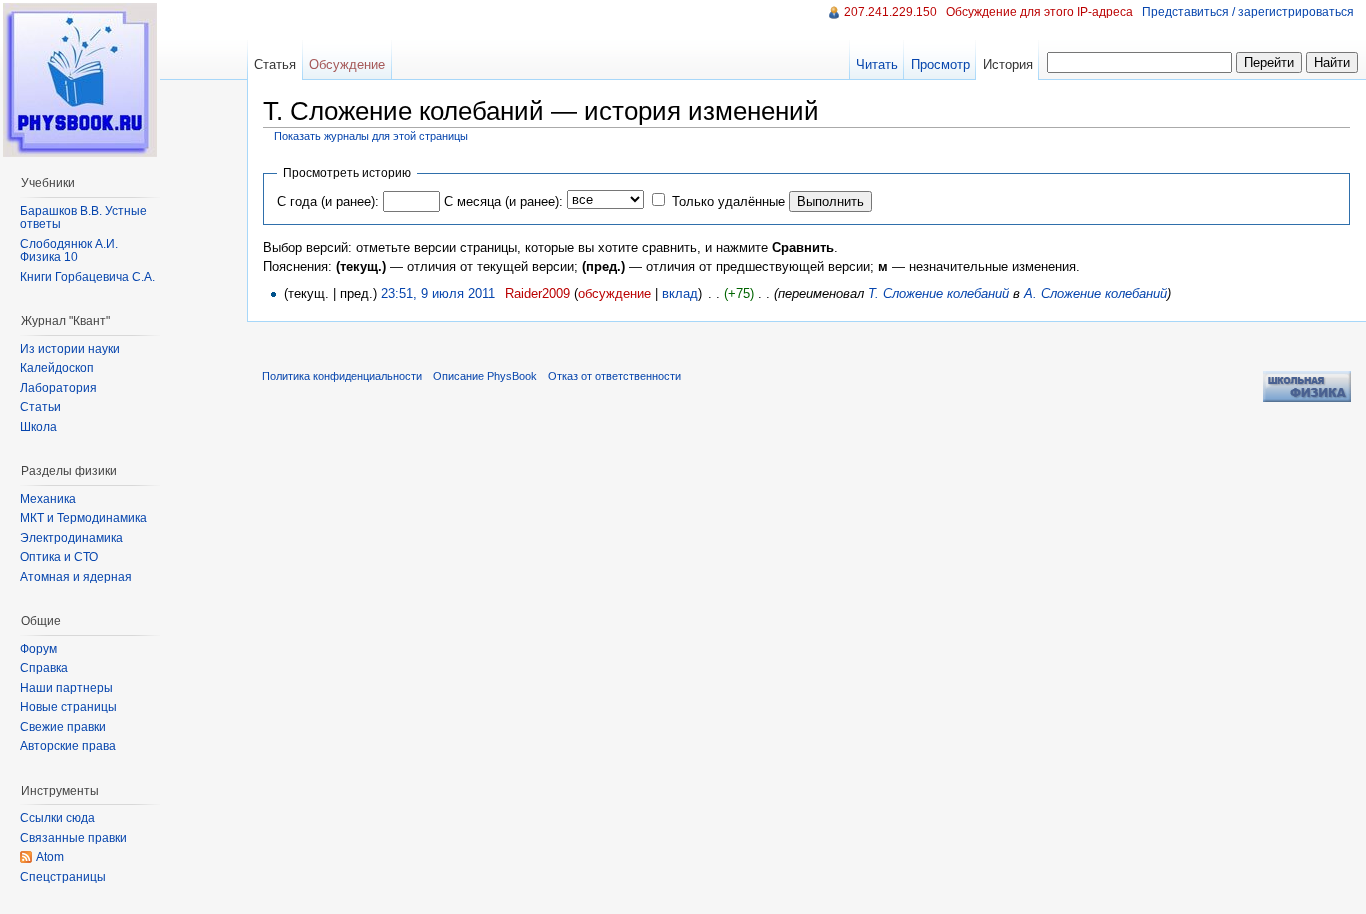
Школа (38, 427)
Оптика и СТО (59, 557)
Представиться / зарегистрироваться (1248, 12)
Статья (275, 64)
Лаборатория (58, 388)
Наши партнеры (66, 688)
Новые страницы (68, 707)
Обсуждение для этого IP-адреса (1039, 12)
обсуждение (614, 293)
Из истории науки (70, 349)
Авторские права (68, 746)
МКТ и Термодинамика (83, 518)
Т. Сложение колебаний (938, 293)
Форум (38, 649)
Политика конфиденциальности (342, 376)
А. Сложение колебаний (1095, 293)
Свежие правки (63, 727)
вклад (680, 293)
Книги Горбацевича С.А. (87, 277)
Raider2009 (537, 293)
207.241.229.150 (890, 12)
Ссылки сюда (57, 818)
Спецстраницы (63, 877)
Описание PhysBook (485, 376)
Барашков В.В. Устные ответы (83, 218)
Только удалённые (728, 201)
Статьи (40, 407)
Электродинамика (71, 538)
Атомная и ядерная (76, 577)
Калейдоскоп (57, 368)
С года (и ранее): (328, 201)
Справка (44, 668)
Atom (50, 857)
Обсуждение (347, 64)
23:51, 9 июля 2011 (438, 293)
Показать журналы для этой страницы (371, 136)
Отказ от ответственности (614, 376)
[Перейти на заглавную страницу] (80, 80)
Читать (877, 64)
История (1008, 64)
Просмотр (940, 64)
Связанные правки (73, 838)
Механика (48, 499)
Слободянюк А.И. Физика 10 (69, 251)
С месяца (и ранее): (503, 201)
